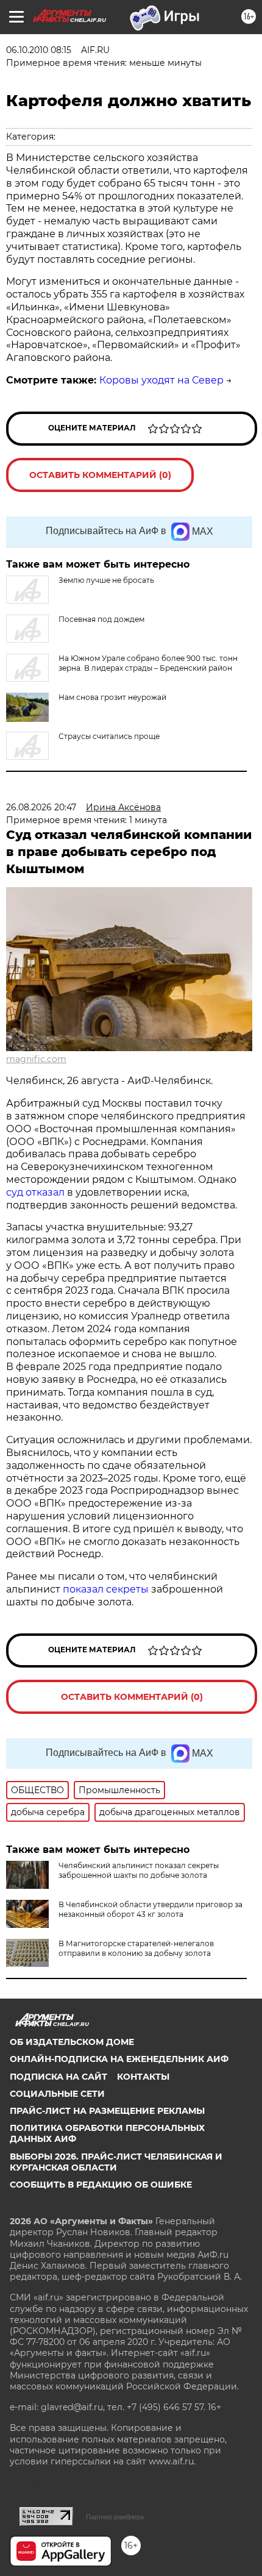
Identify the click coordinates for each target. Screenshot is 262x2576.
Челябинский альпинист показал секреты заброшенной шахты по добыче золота (139, 1870)
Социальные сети (57, 2094)
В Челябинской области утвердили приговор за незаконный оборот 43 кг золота (150, 1909)
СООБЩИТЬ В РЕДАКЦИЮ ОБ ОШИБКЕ (101, 2185)
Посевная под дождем (101, 619)
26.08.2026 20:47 (41, 807)
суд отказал (37, 1192)
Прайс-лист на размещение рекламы (107, 2111)
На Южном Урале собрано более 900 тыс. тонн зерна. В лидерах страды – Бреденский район (148, 663)
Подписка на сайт (58, 2077)
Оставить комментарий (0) (100, 475)
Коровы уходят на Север (161, 380)
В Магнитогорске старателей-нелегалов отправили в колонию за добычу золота (136, 1948)
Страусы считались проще (109, 736)
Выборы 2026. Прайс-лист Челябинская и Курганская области (116, 2162)
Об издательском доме (72, 2042)
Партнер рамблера (115, 2517)
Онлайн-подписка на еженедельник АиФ (119, 2059)
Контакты (143, 2077)
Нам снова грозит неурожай (112, 697)
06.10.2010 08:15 (39, 50)
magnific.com (36, 1059)
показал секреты (107, 1589)
